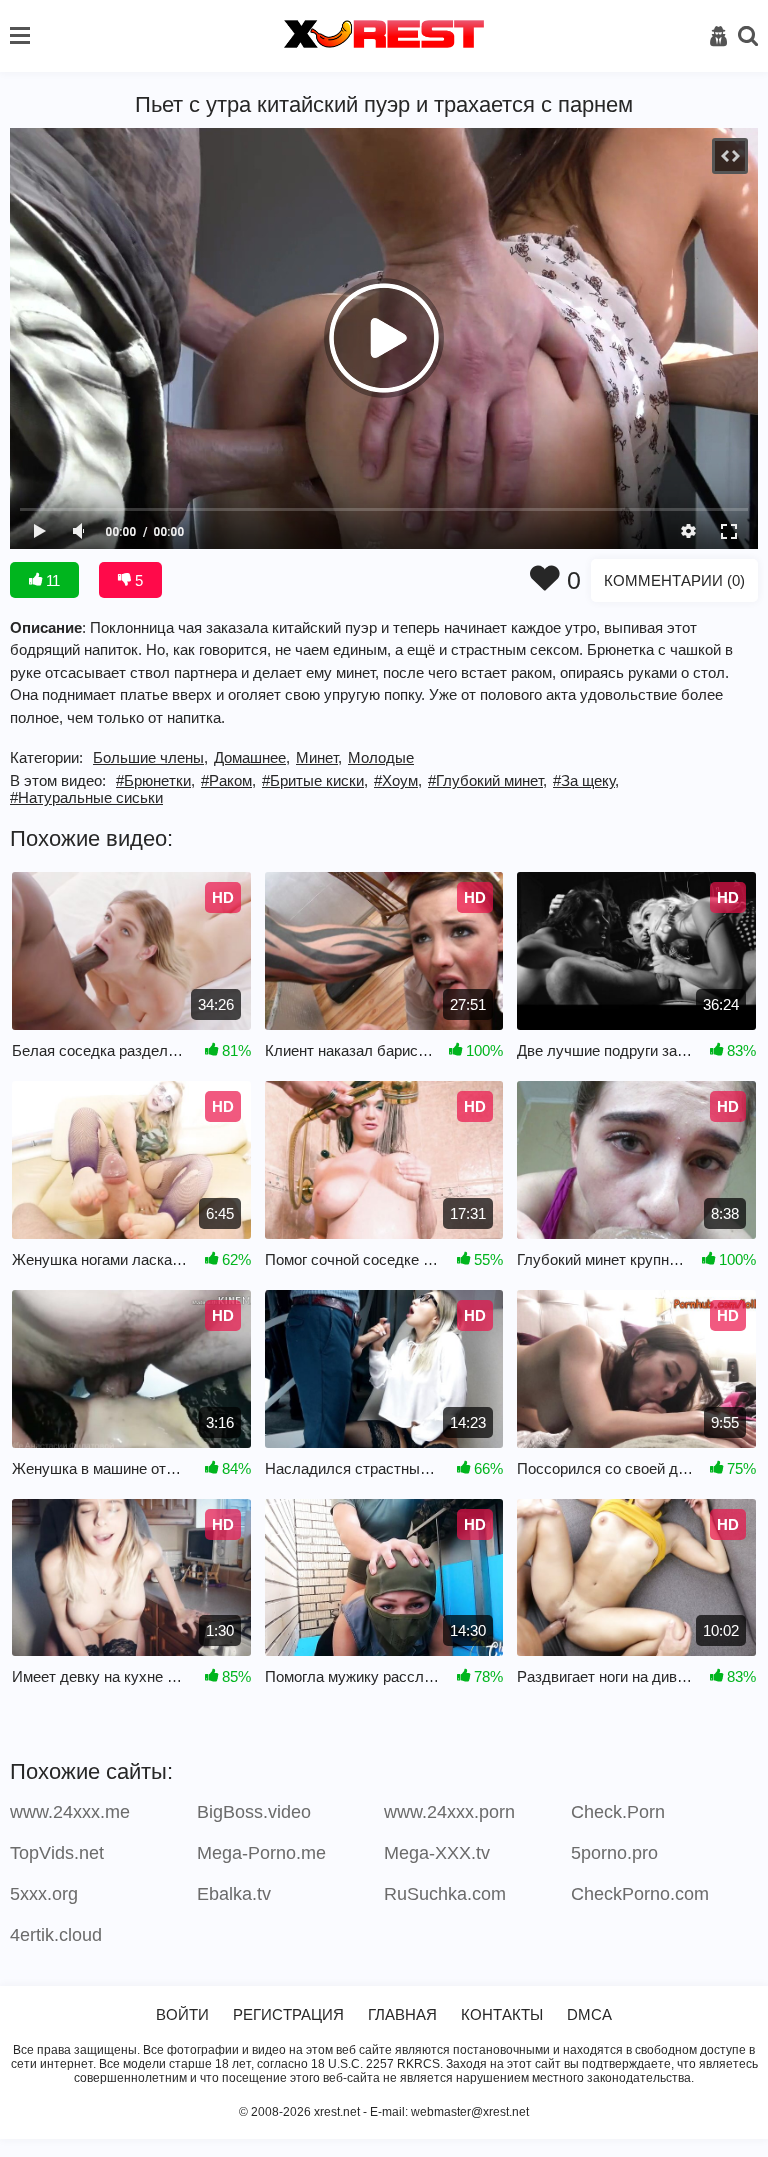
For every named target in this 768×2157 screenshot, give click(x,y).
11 (51, 580)
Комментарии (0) (674, 580)
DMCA (589, 2014)
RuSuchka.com (445, 1894)
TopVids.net (57, 1853)
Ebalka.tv (234, 1894)
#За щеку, (586, 780)
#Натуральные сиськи (86, 797)
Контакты (502, 2014)
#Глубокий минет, (487, 780)
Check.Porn (618, 1812)
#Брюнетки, (155, 780)
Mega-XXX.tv (437, 1853)
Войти (182, 2014)
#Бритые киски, (315, 780)
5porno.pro (614, 1853)
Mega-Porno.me (261, 1853)
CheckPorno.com (640, 1894)
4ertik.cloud (56, 1935)
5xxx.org (44, 1894)
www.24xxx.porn (449, 1812)
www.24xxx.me (70, 1812)
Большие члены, (150, 757)
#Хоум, (398, 780)
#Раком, (228, 780)
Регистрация (288, 2014)
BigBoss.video (254, 1812)
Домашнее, (252, 757)
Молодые (381, 757)
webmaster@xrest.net (470, 2112)
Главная (402, 2014)
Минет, (319, 757)
